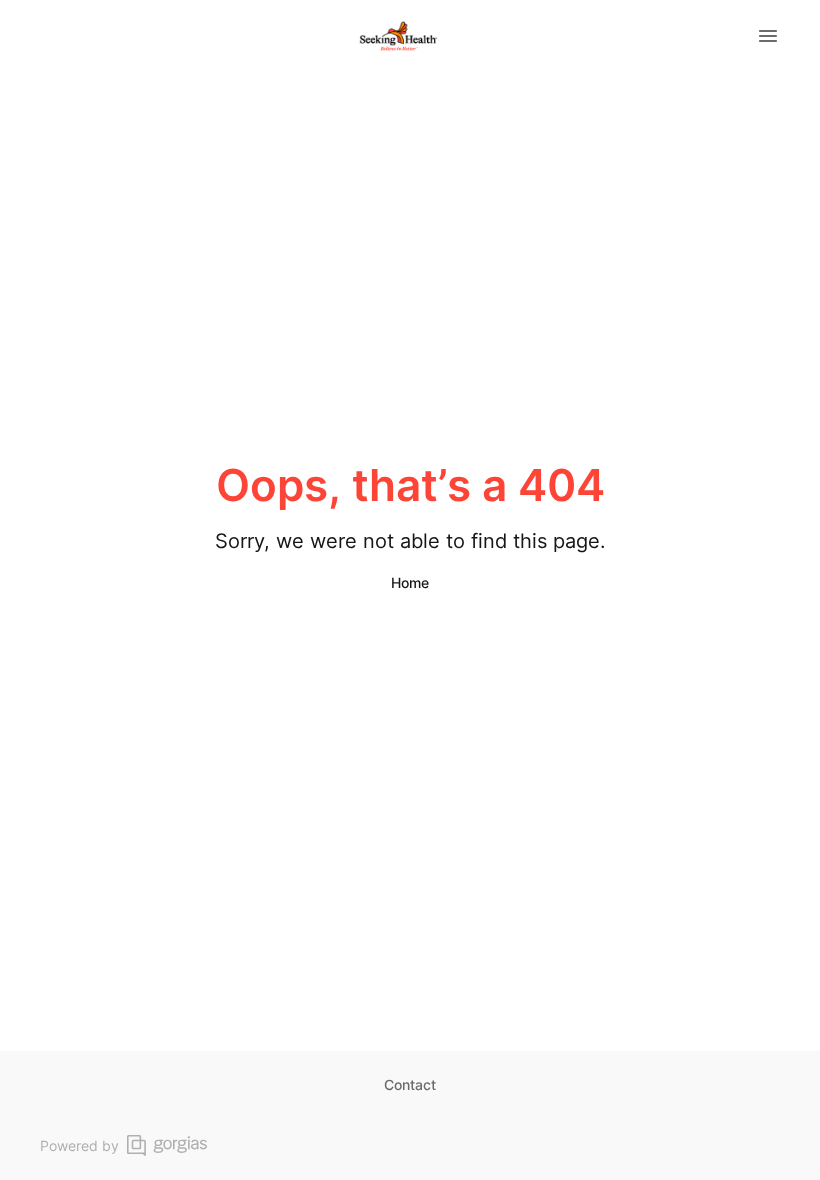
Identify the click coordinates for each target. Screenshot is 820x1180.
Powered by (79, 1145)
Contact (410, 1084)
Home (410, 582)
